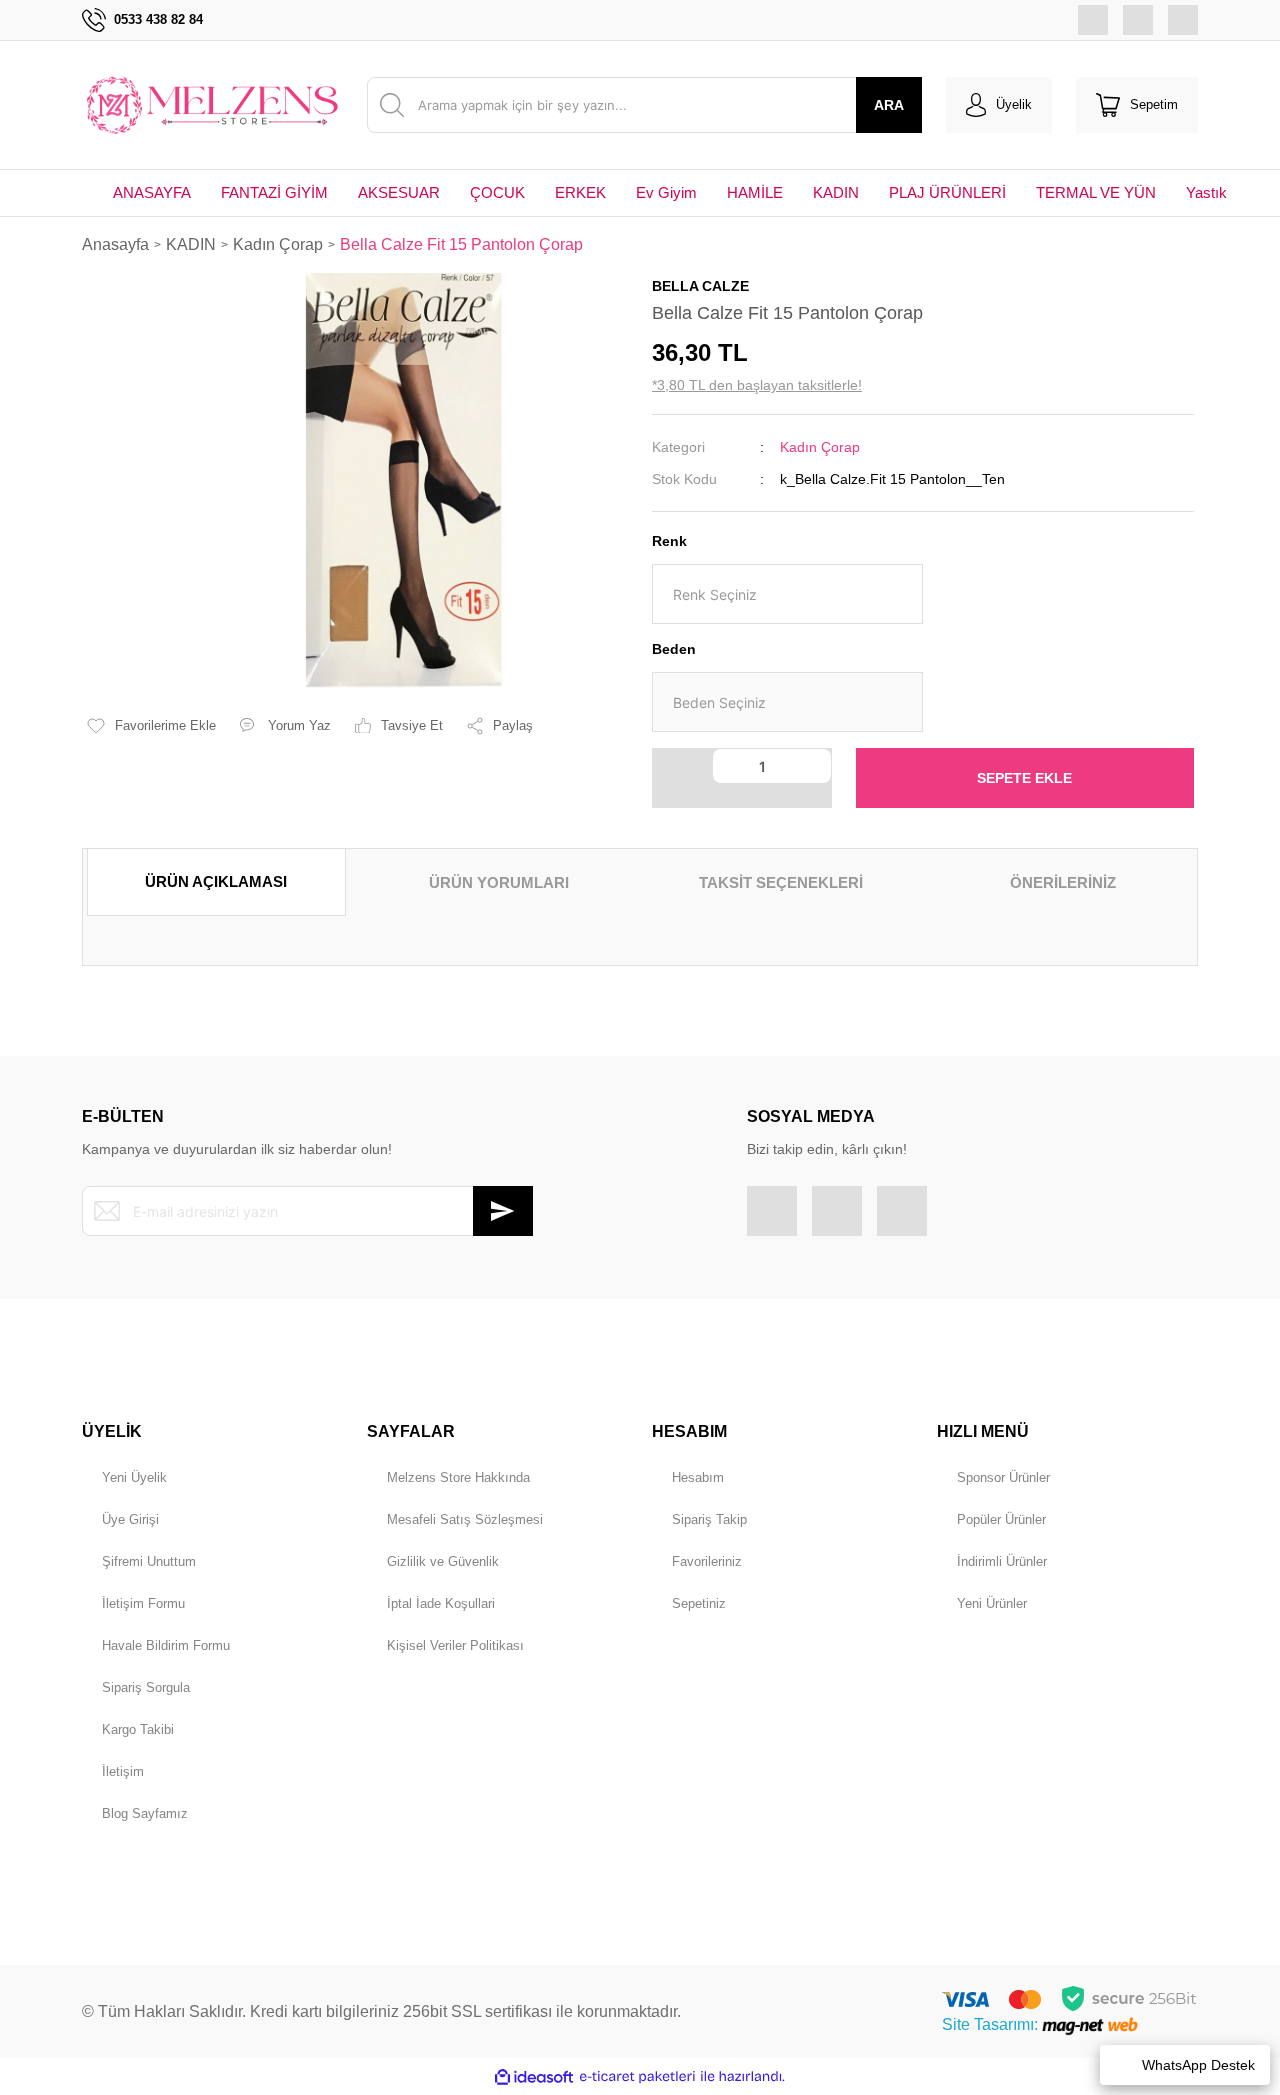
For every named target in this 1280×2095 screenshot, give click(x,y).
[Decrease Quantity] (683, 766)
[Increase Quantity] (683, 795)
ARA (889, 105)
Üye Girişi (130, 1519)
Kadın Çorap (820, 447)
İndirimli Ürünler (1002, 1561)
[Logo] (212, 104)
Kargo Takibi (138, 1729)
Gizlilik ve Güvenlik (443, 1561)
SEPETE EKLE (1024, 778)
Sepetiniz (699, 1603)
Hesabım (698, 1477)
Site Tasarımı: (992, 2024)
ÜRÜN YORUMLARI (499, 882)
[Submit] (503, 1211)
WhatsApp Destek (1198, 2065)
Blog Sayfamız (145, 1813)
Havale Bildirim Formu (166, 1645)
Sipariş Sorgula (146, 1687)
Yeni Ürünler (992, 1603)
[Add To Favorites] (151, 726)
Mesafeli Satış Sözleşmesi (465, 1519)
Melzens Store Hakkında (458, 1477)
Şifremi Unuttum (149, 1561)
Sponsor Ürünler (1003, 1477)
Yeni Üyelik (134, 1477)
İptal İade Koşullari (441, 1603)
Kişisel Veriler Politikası (455, 1645)
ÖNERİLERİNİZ (1063, 882)
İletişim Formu (143, 1603)
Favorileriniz (707, 1561)
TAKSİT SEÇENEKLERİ (781, 882)
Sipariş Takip (709, 1519)
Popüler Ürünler (1001, 1519)
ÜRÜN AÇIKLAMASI (216, 881)
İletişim (123, 1771)
